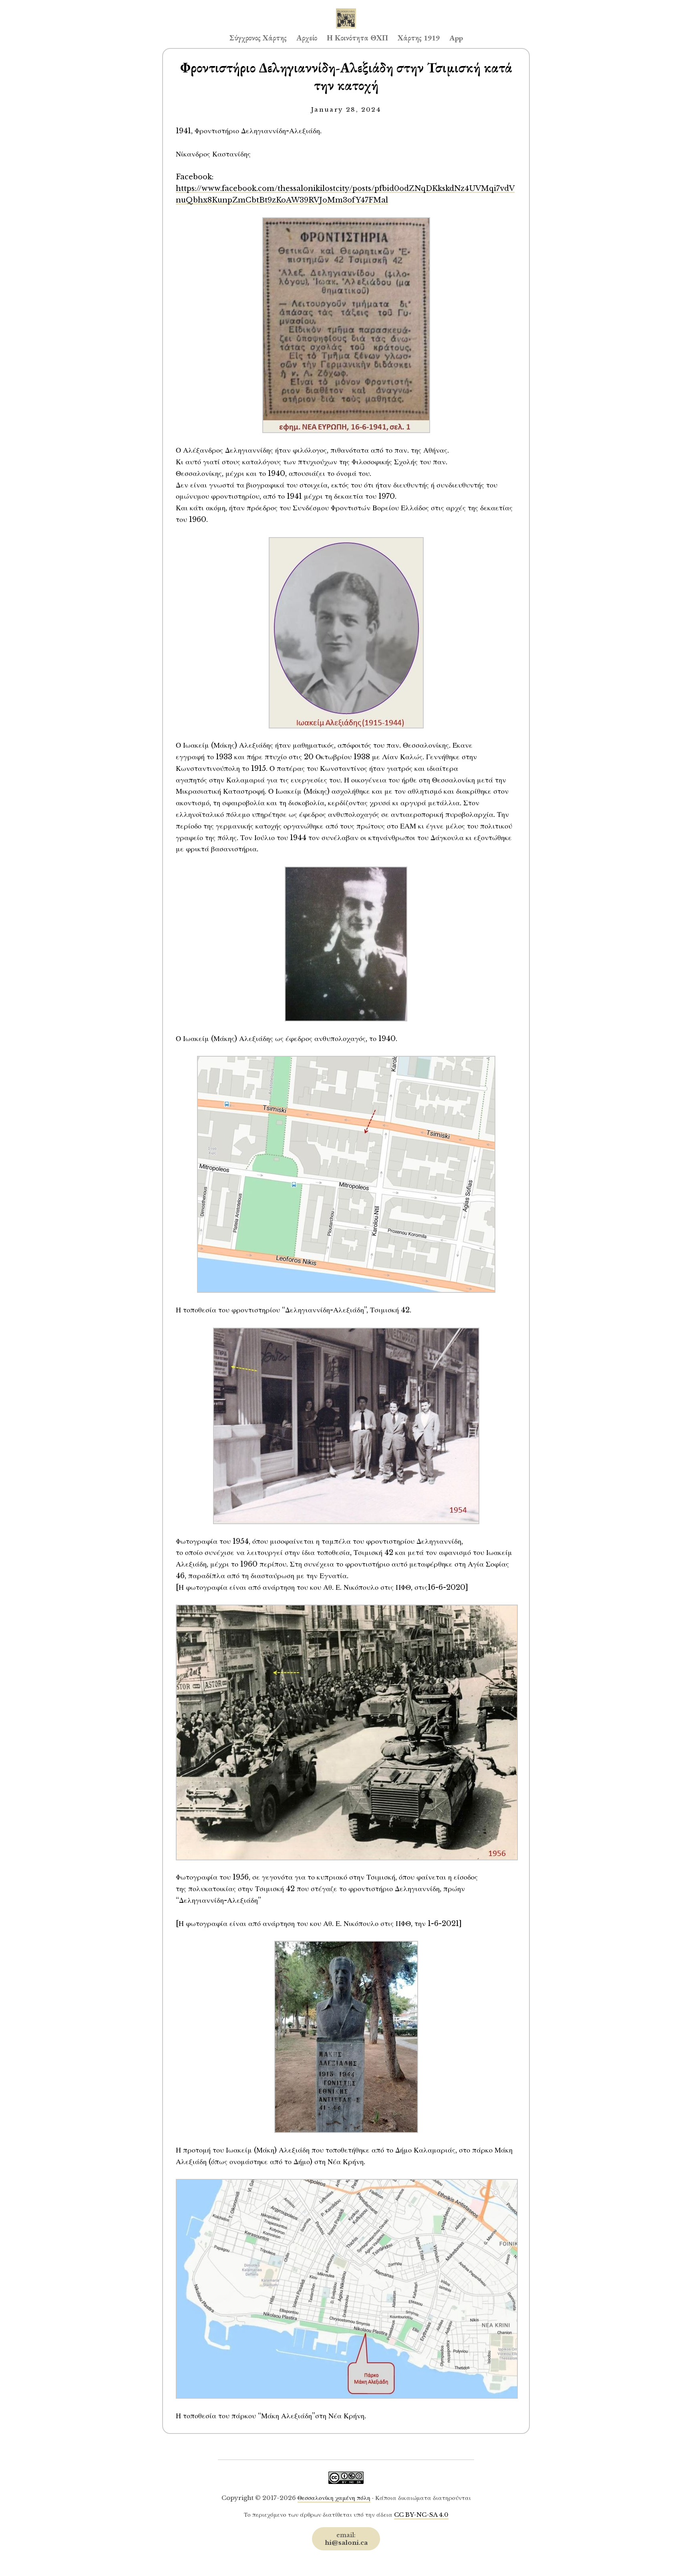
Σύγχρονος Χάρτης (258, 38)
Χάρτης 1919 (419, 38)
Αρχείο (307, 38)
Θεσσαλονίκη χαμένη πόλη (334, 2498)
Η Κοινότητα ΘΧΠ (357, 38)
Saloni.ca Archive (346, 10)
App (456, 38)
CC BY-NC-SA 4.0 (421, 2515)
